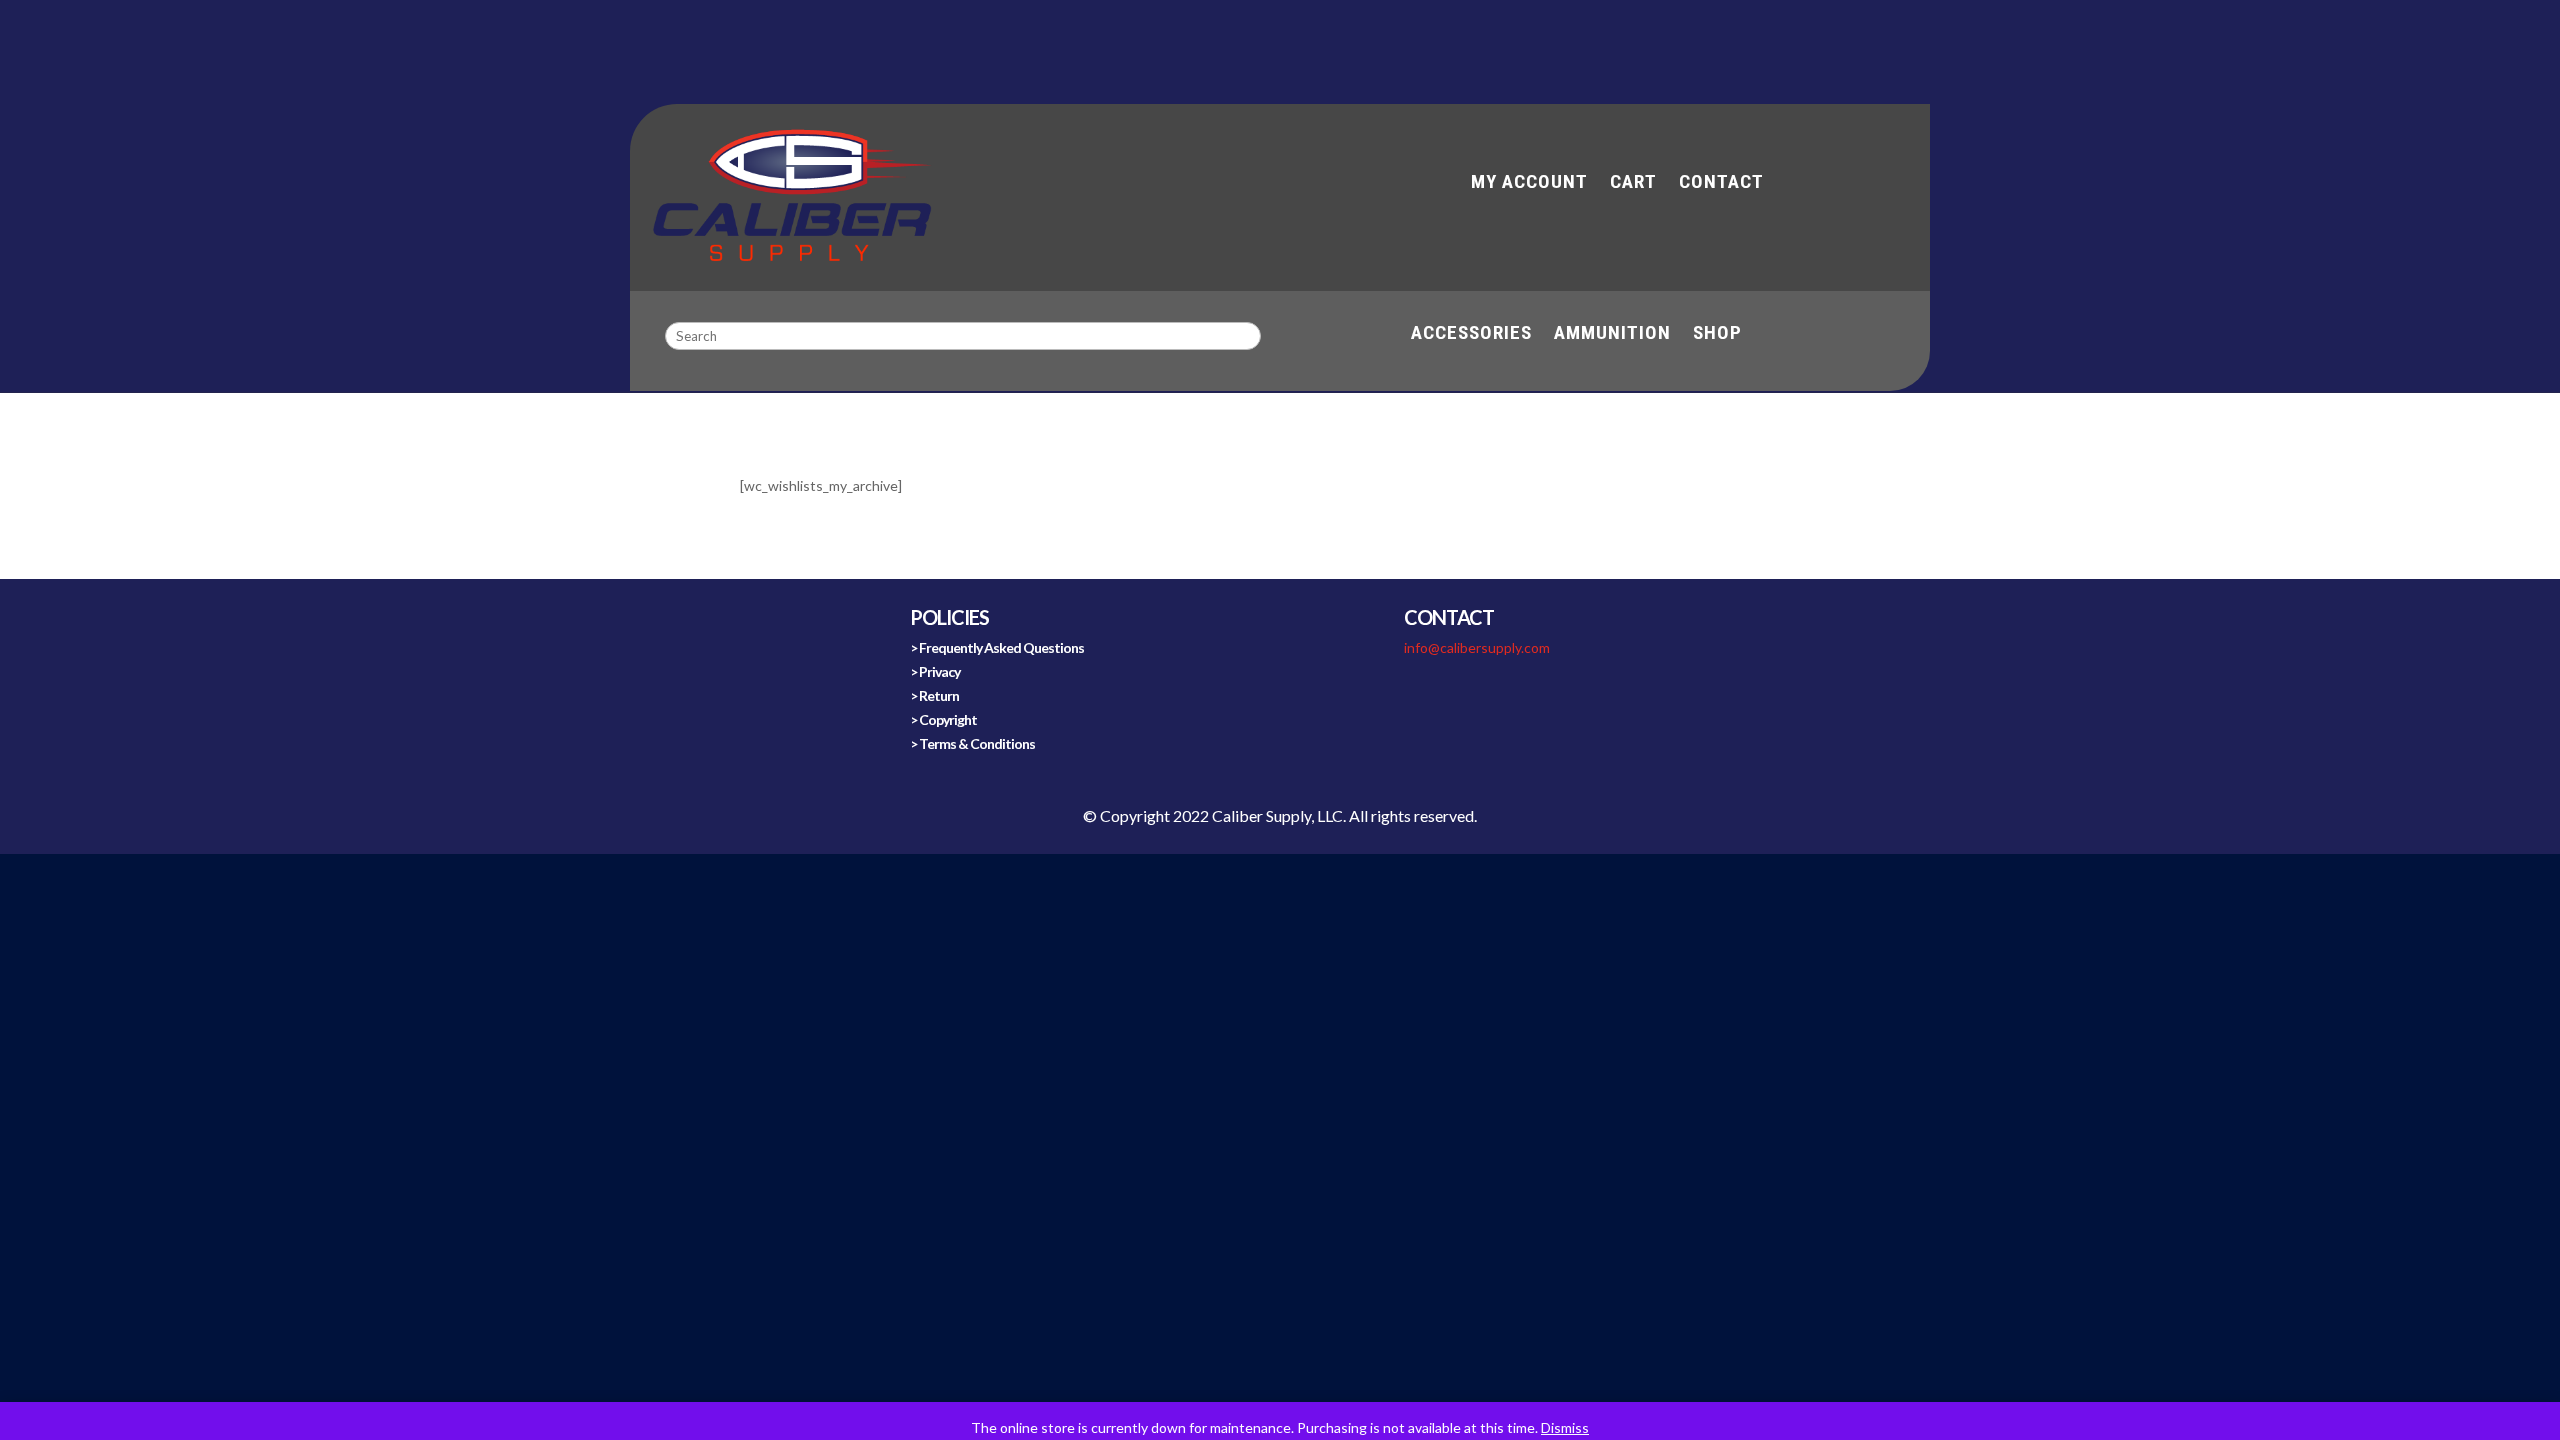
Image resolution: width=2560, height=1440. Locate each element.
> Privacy (935, 671)
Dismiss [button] (1565, 1427)
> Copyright (943, 719)
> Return (934, 695)
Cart (1633, 184)
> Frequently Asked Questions (997, 647)
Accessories (1471, 335)
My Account (1529, 184)
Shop (1717, 335)
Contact (1721, 184)
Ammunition (1612, 335)
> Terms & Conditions (972, 743)
